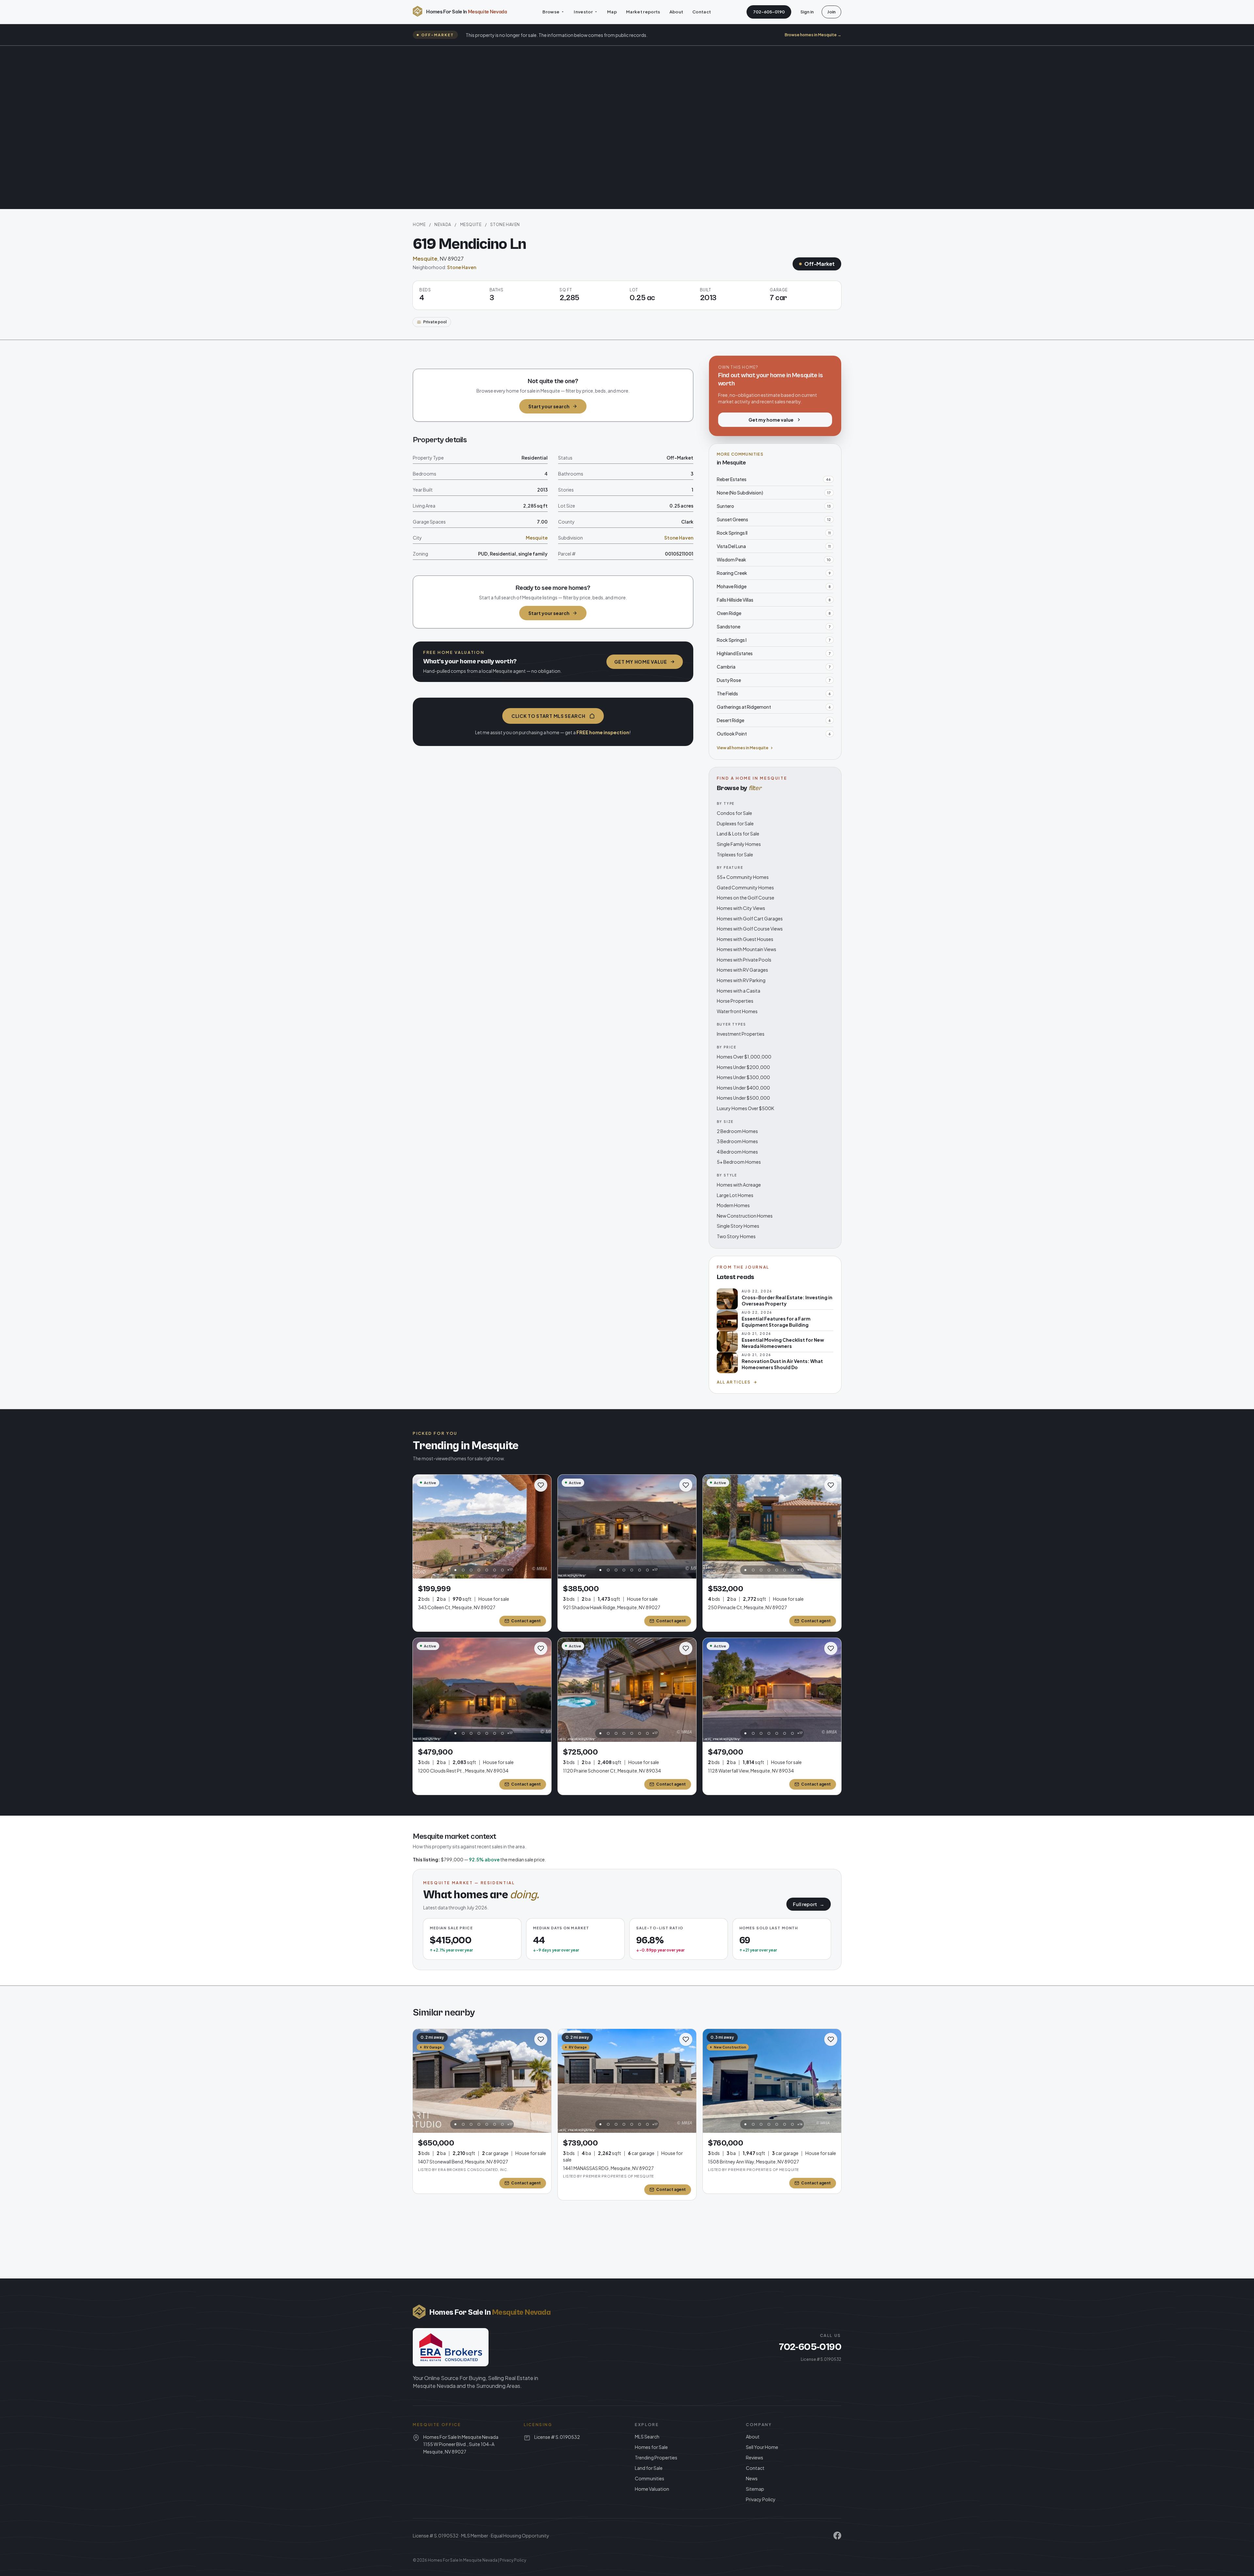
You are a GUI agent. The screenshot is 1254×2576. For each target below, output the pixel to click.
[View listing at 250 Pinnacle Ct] (772, 1527)
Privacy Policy (761, 2499)
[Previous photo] (421, 1527)
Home (419, 225)
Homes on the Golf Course (746, 898)
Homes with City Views (741, 908)
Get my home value (641, 662)
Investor (583, 12)
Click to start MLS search (548, 716)
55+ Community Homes (743, 877)
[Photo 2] (463, 1570)
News (752, 2478)
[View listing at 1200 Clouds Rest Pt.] (482, 1690)
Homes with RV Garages (742, 970)
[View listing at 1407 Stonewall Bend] (482, 2081)
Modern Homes (733, 1205)
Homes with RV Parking (741, 980)
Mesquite (471, 225)
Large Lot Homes (735, 1195)
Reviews (755, 2457)
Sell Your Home (762, 2447)
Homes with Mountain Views (747, 949)
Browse (551, 12)
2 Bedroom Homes (737, 1131)
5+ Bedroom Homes (739, 1162)
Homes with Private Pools (744, 960)
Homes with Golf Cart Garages (750, 918)
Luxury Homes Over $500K (746, 1108)
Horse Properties (735, 1001)
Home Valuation (652, 2489)
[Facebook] (837, 2535)
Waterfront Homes (737, 1011)
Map (612, 12)
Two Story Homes (736, 1236)
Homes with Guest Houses (745, 939)
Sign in (807, 12)
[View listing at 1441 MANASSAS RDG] (627, 2081)
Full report (809, 1904)
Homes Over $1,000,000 (744, 1057)
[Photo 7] (503, 1570)
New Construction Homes (745, 1216)
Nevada (443, 225)
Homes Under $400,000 (743, 1088)
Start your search (549, 406)
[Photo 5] (487, 1570)
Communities (650, 2478)
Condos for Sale (734, 813)
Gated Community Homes (745, 887)
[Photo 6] (495, 1570)
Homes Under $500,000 (743, 1098)
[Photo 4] (479, 1570)
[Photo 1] (456, 1570)
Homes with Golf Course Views (750, 929)
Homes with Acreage (739, 1185)
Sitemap (755, 2489)
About (676, 12)
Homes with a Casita (739, 991)
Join (831, 12)
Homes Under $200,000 (743, 1067)
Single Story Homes (738, 1226)
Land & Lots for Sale (738, 834)
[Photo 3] (471, 1570)
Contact (702, 12)
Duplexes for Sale (735, 823)
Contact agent (526, 1621)
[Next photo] (543, 1527)
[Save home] (541, 1485)
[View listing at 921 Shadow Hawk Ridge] (627, 1527)
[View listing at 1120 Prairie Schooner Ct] (627, 1690)
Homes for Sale (651, 2447)
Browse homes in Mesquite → (813, 35)
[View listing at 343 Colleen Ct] (482, 1527)
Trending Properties (656, 2457)
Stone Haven (505, 225)
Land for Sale (649, 2468)
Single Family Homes (739, 844)
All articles (734, 1382)
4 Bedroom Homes (737, 1152)
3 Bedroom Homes (737, 1141)
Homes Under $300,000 (743, 1077)
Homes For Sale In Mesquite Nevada (463, 2560)
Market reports (643, 12)
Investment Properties (741, 1034)
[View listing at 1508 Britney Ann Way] (772, 2081)
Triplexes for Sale (735, 854)
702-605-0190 (769, 12)
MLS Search (647, 2437)
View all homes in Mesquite (743, 748)
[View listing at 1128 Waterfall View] (772, 1690)
